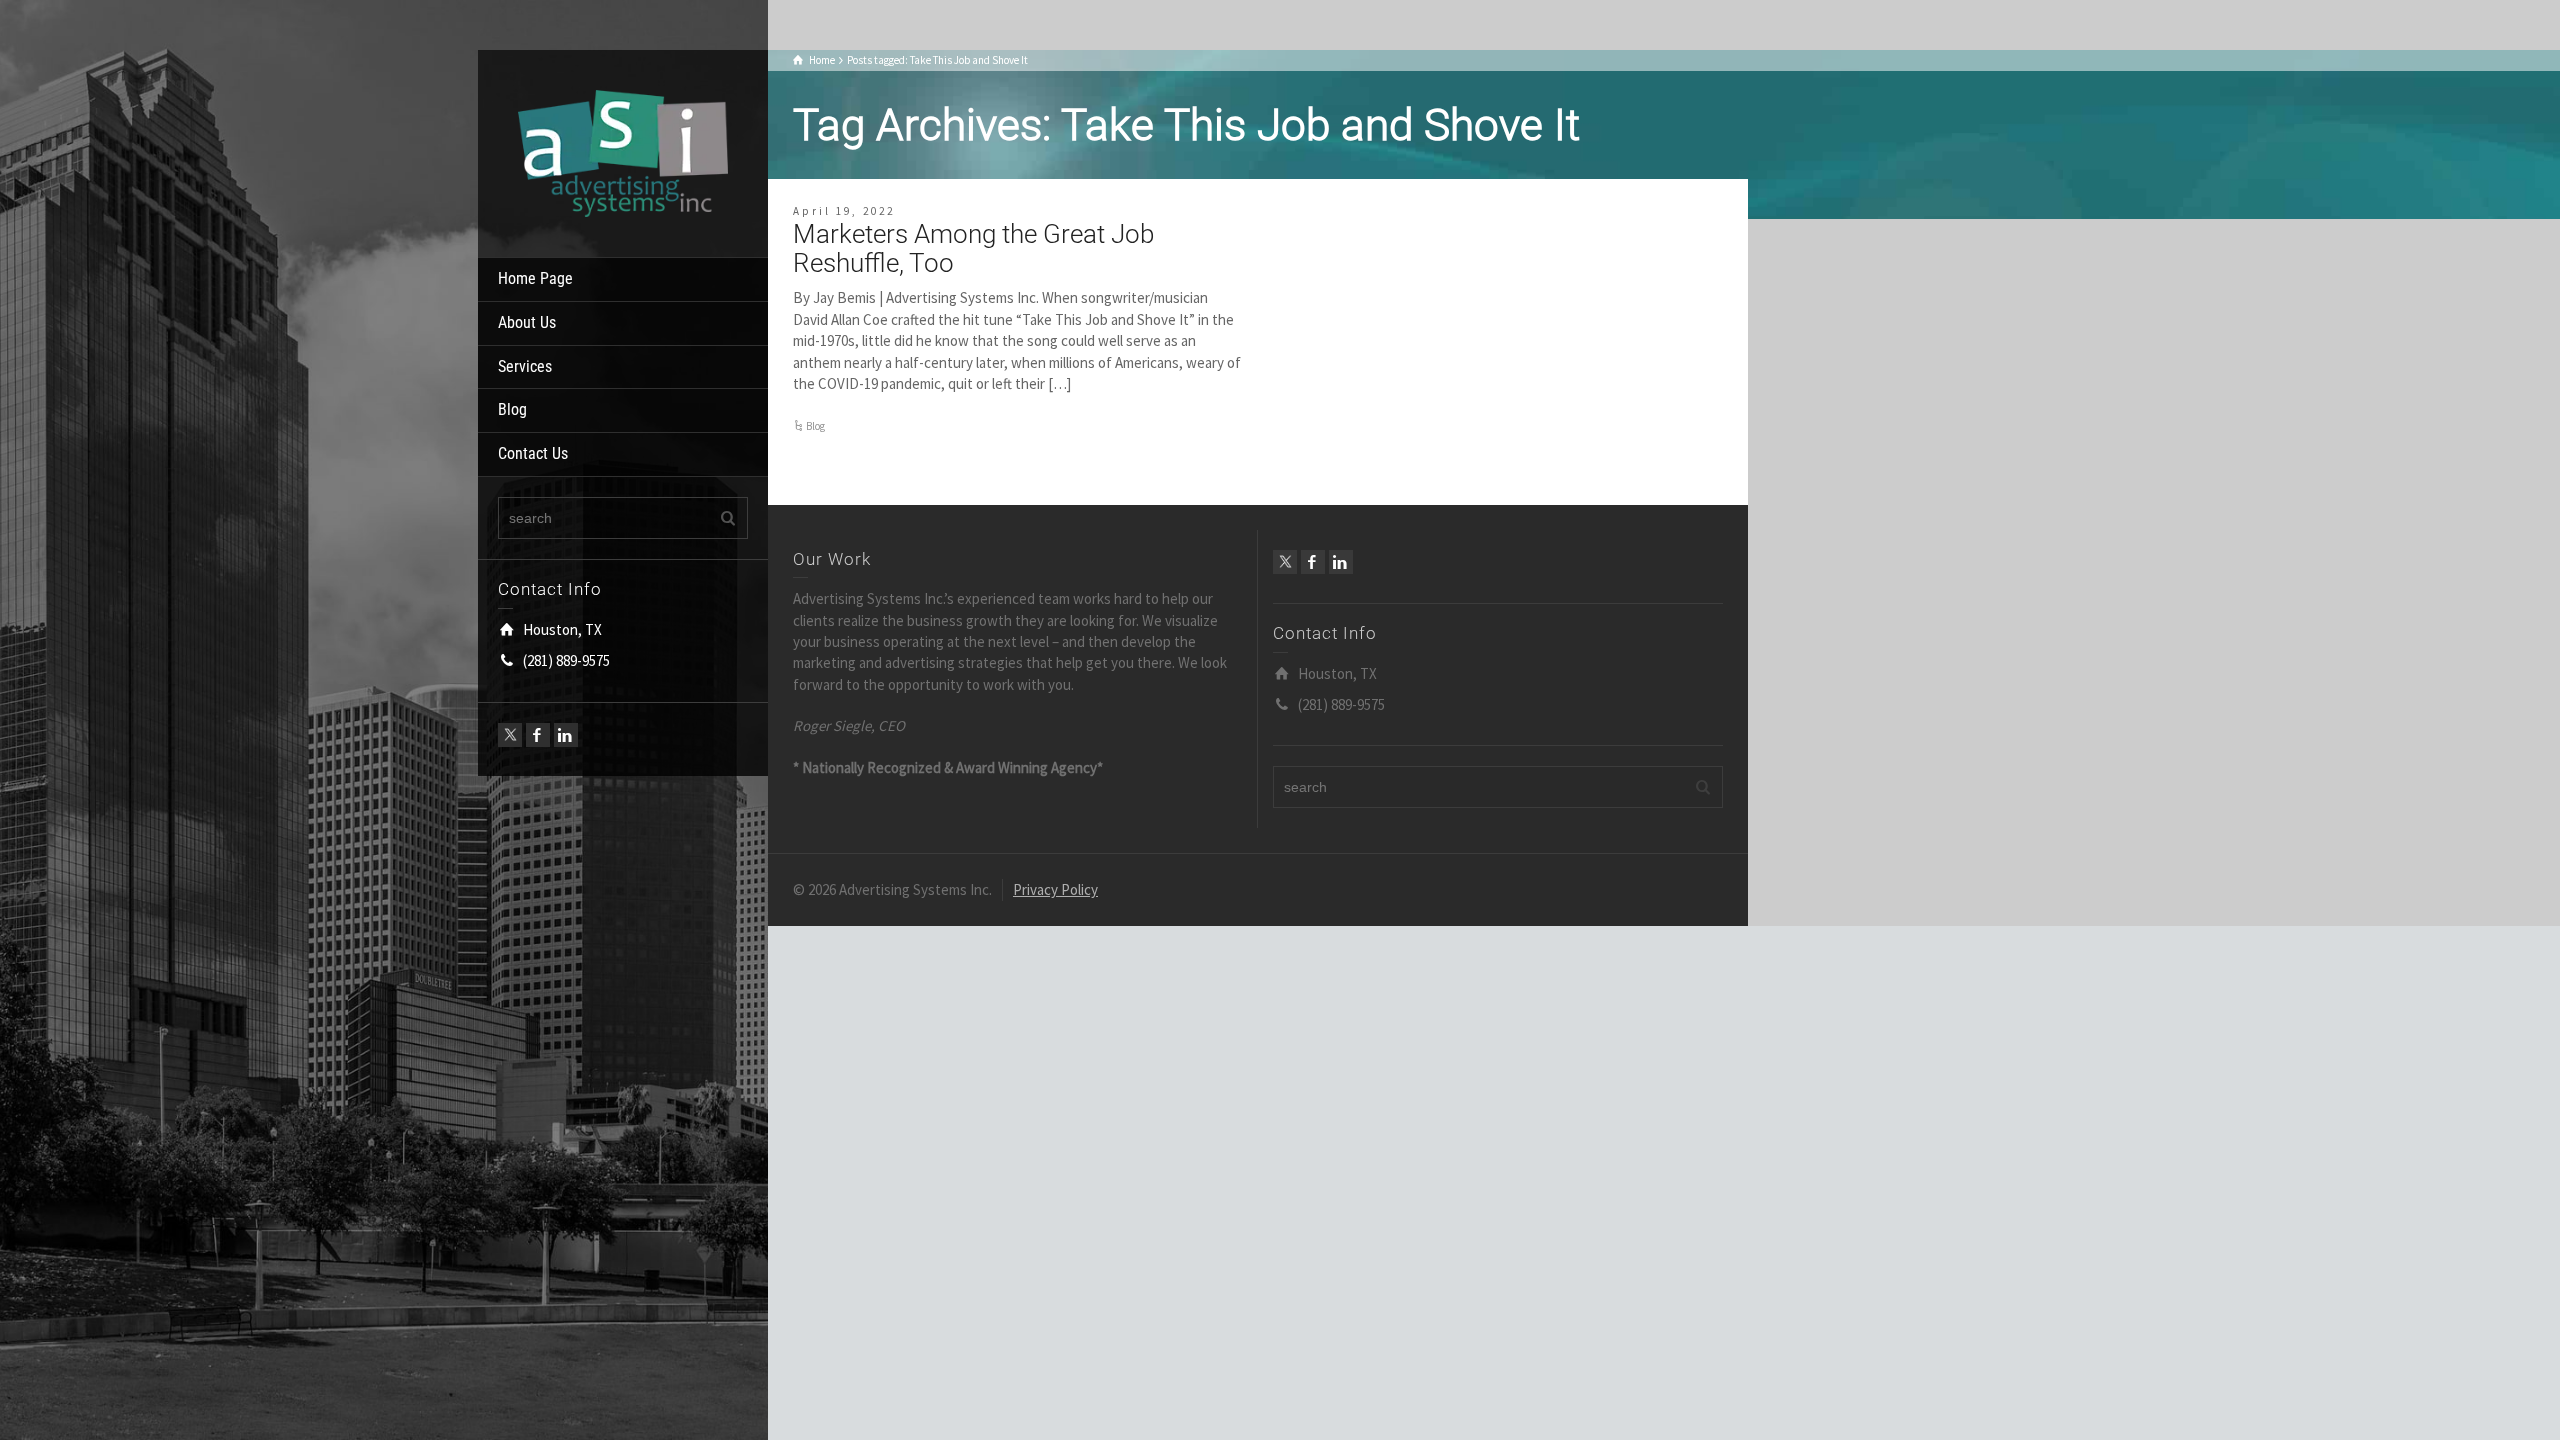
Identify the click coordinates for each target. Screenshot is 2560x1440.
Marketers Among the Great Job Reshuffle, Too (973, 248)
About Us (527, 322)
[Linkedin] (566, 735)
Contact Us (533, 453)
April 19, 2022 (844, 211)
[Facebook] (538, 735)
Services (525, 366)
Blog (512, 409)
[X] (510, 735)
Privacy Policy (1055, 889)
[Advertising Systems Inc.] (623, 151)
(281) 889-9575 (566, 660)
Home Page (535, 278)
